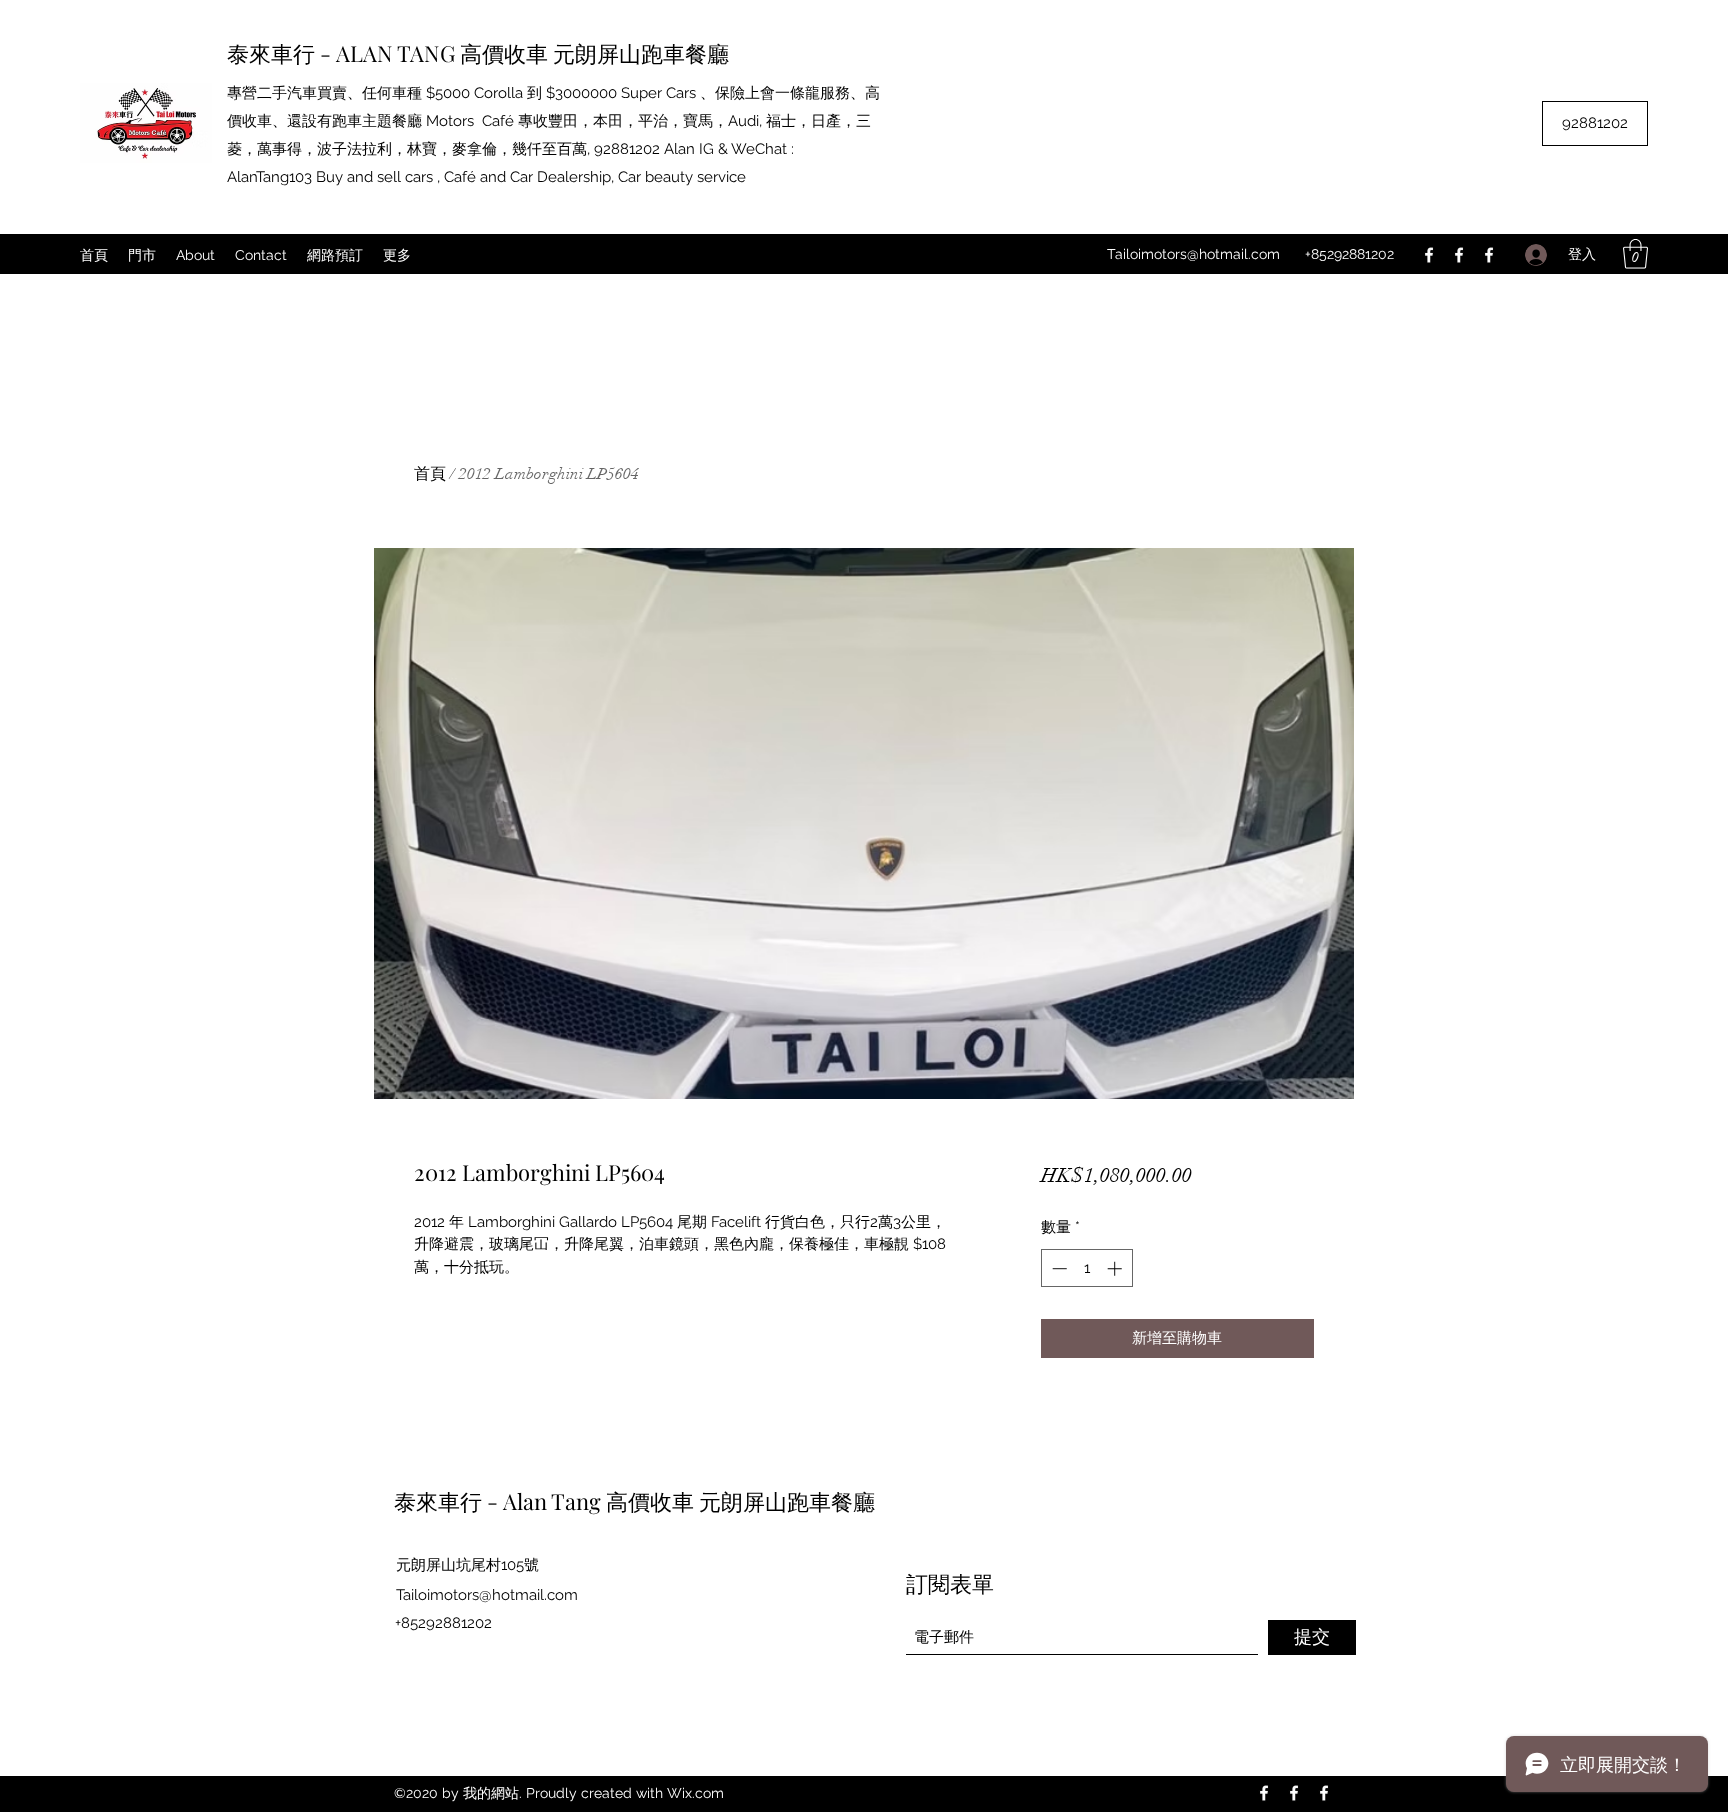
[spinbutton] (1086, 1268)
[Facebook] (1429, 255)
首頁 (430, 474)
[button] (1635, 254)
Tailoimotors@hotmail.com (1193, 254)
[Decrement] (1057, 1268)
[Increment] (1116, 1268)
